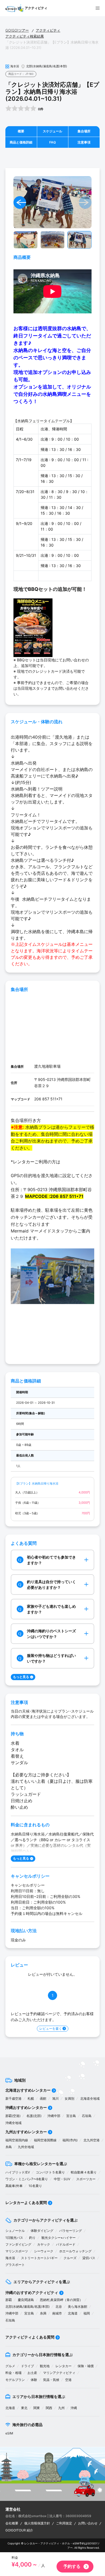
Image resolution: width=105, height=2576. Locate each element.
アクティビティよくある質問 (30, 2337)
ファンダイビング (18, 2244)
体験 (34, 2380)
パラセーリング (71, 2231)
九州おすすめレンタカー (26, 2132)
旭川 (55, 2098)
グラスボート (15, 2265)
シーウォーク (44, 2251)
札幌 (31, 2098)
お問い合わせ (88, 2523)
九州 (61, 2408)
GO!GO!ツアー (17, 30)
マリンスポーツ (17, 2251)
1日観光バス (14, 2238)
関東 (37, 2408)
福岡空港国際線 (45, 2140)
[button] (20, 202)
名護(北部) (34, 2116)
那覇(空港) (13, 2116)
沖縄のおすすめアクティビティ (32, 2292)
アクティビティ (48, 30)
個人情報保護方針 (37, 2523)
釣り (32, 2238)
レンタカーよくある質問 (26, 2203)
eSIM (9, 2433)
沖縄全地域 (13, 2123)
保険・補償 (86, 2366)
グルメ (10, 2366)
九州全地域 (26, 2147)
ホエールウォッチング (75, 2251)
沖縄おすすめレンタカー (26, 2107)
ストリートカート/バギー (39, 2258)
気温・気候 (51, 2380)
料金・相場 (13, 2373)
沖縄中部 (54, 2116)
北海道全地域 (90, 2098)
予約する (72, 2566)
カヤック (44, 2244)
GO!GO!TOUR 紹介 (19, 2530)
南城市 (57, 2313)
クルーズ (70, 2258)
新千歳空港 (13, 2098)
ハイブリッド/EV (18, 2172)
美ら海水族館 (78, 2307)
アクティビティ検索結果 (25, 36)
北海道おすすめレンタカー (28, 2090)
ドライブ (27, 2366)
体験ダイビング (42, 2231)
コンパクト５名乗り (50, 2172)
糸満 (43, 2313)
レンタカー (64, 2366)
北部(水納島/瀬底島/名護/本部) (27, 2307)
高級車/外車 (14, 2186)
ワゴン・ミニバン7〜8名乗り (27, 2179)
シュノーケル (15, 2231)
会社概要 (12, 2523)
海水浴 (10, 2258)
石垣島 (87, 2116)
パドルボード (66, 2244)
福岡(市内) (70, 2140)
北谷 (59, 2307)
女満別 (69, 2098)
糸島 (9, 2147)
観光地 (45, 2366)
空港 (68, 2380)
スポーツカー (86, 2179)
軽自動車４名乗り (84, 2172)
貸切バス (89, 2258)
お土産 (32, 2373)
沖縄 (74, 2408)
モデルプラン (15, 2380)
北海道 (73, 2313)
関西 (49, 2408)
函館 (43, 2098)
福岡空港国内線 (17, 2140)
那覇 (9, 2300)
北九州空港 (92, 2140)
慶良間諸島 (26, 2300)
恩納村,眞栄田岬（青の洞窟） (61, 2300)
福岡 (87, 2313)
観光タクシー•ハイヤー (59, 2238)
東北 (24, 2408)
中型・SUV (62, 2179)
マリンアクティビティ (59, 2373)
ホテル (66, 2543)
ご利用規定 (64, 2523)
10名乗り (35, 2186)
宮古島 (71, 2116)
